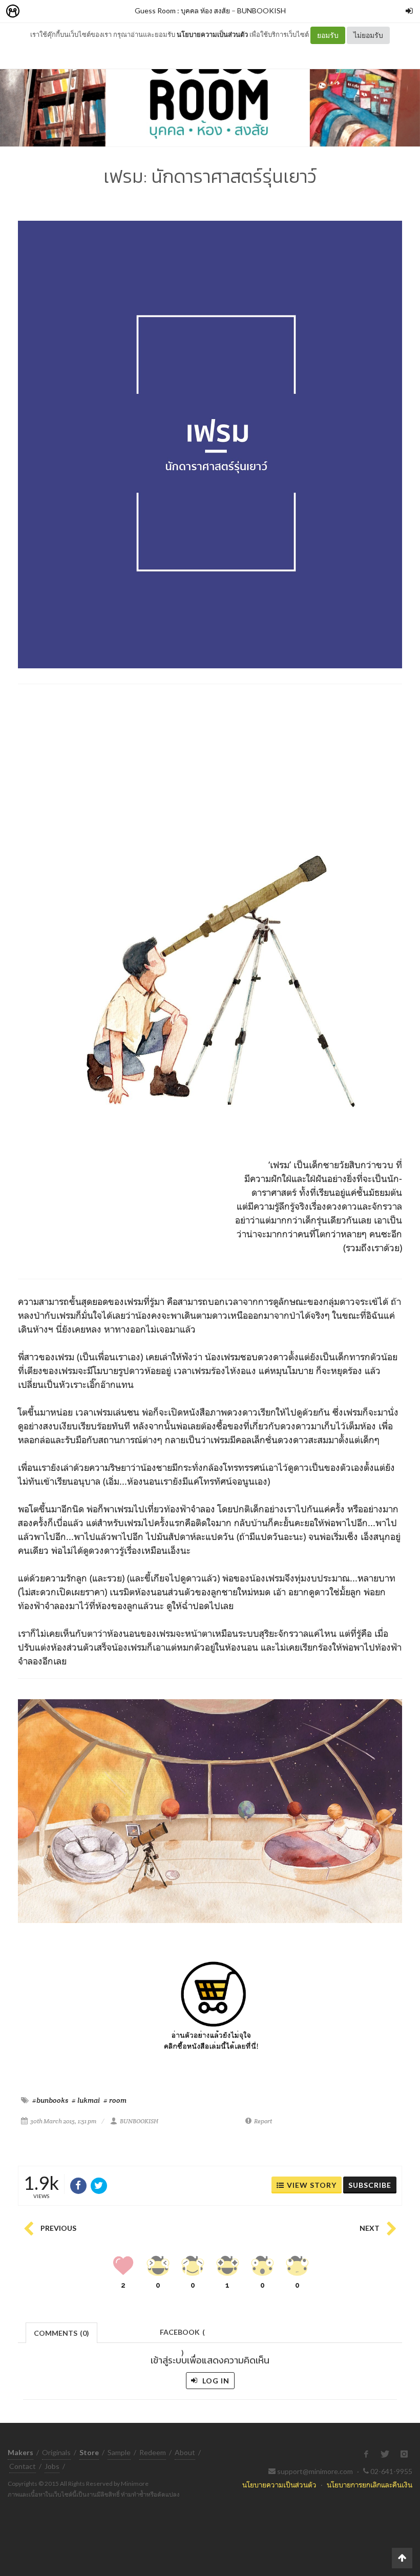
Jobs (52, 2466)
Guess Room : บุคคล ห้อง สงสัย (182, 10)
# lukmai (86, 2100)
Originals (56, 2452)
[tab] (62, 2332)
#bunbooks (50, 2100)
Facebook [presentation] (182, 2335)
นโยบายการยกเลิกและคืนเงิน (370, 2485)
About (185, 2452)
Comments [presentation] (61, 2333)
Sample (119, 2452)
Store (71, 12)
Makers (35, 12)
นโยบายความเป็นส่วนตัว (212, 34)
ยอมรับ (328, 35)
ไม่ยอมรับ (368, 35)
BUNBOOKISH (261, 10)
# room (115, 2100)
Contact (23, 2466)
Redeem (153, 2452)
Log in (215, 2381)
